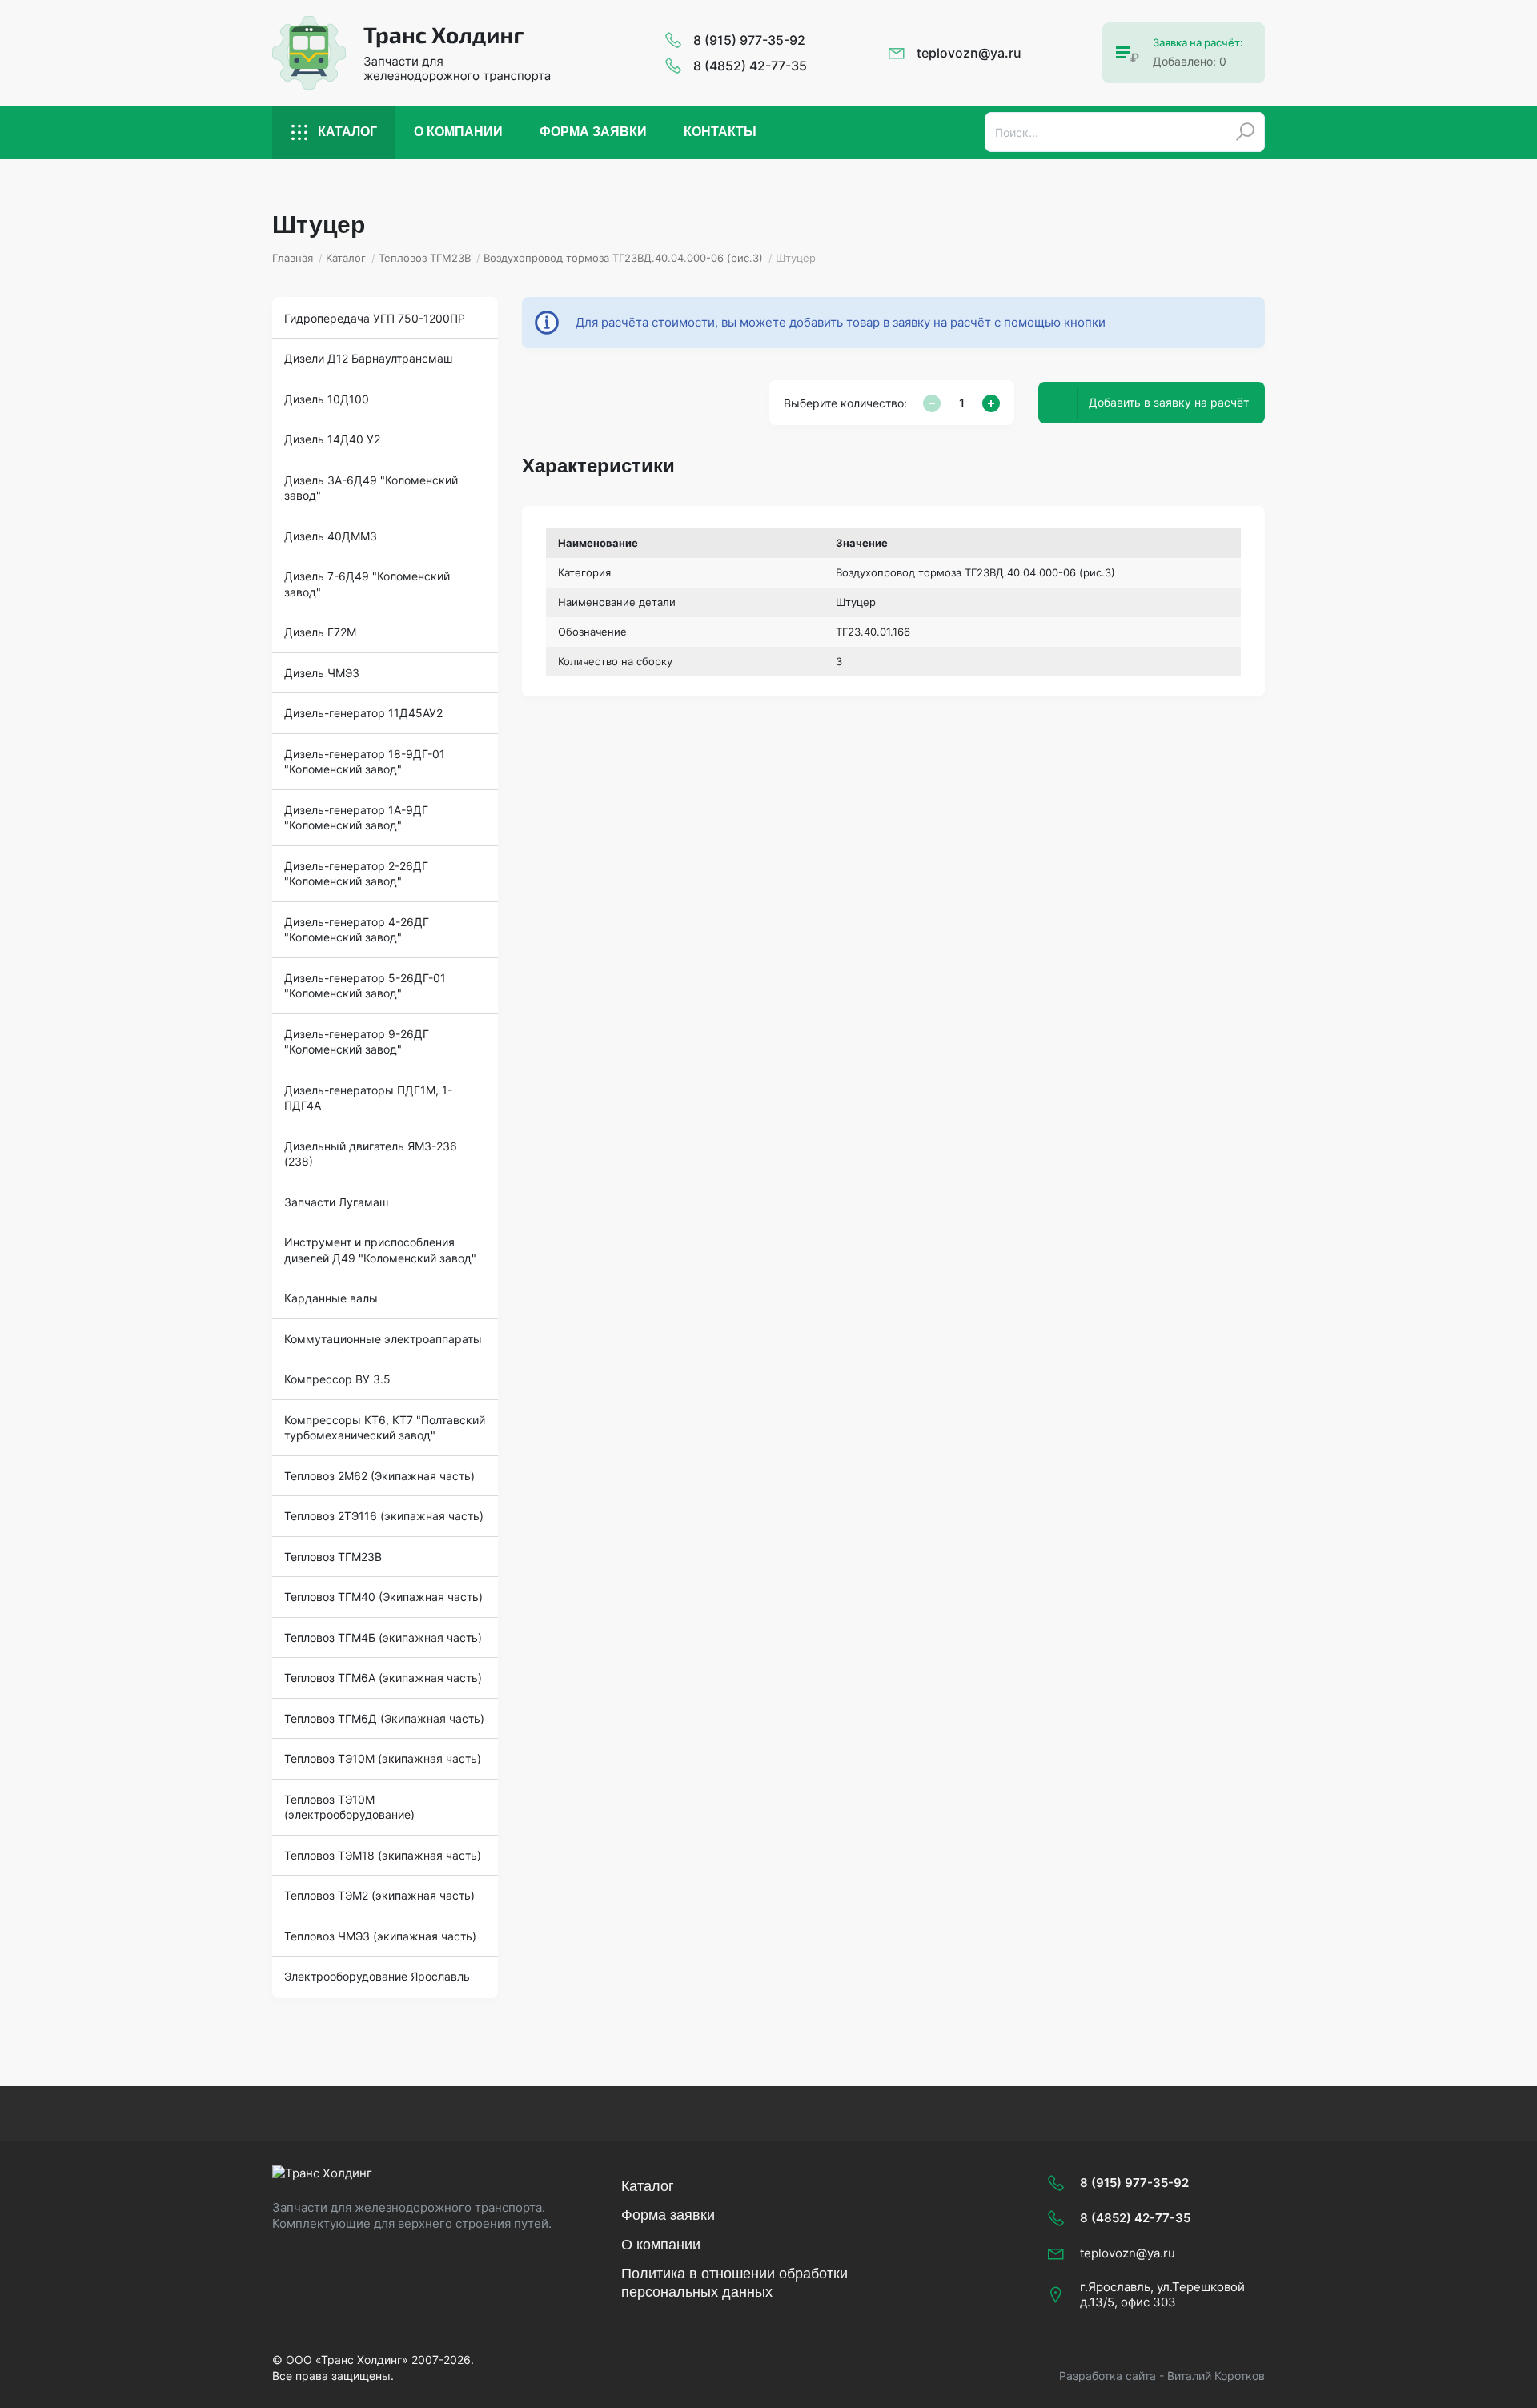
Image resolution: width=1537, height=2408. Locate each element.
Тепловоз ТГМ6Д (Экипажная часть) (384, 1718)
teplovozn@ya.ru (969, 53)
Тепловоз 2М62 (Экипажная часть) (379, 1476)
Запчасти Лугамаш (336, 1202)
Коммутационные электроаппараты (383, 1339)
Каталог (347, 132)
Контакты (720, 132)
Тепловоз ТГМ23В (333, 1557)
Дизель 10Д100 (327, 399)
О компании (458, 132)
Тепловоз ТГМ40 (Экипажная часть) (383, 1597)
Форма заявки (593, 132)
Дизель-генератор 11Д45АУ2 (363, 713)
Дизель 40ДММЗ (331, 536)
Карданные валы (331, 1298)
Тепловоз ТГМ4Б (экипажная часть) (383, 1637)
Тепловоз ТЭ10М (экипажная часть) (383, 1758)
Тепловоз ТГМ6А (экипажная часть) (383, 1678)
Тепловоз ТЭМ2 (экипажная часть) (379, 1895)
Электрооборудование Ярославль (377, 1976)
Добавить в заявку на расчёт (1169, 402)
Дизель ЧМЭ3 (322, 673)
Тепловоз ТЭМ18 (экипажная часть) (383, 1855)
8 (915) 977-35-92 (749, 40)
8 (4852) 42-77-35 (750, 66)
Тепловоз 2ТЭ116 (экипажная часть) (384, 1516)
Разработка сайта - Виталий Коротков (1162, 2376)
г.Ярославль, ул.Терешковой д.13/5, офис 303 (1162, 2295)
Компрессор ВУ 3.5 (337, 1379)
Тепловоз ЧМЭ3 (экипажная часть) (380, 1936)
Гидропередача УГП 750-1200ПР (375, 318)
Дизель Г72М (320, 632)
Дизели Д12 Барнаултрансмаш (368, 358)
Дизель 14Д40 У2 (332, 439)
